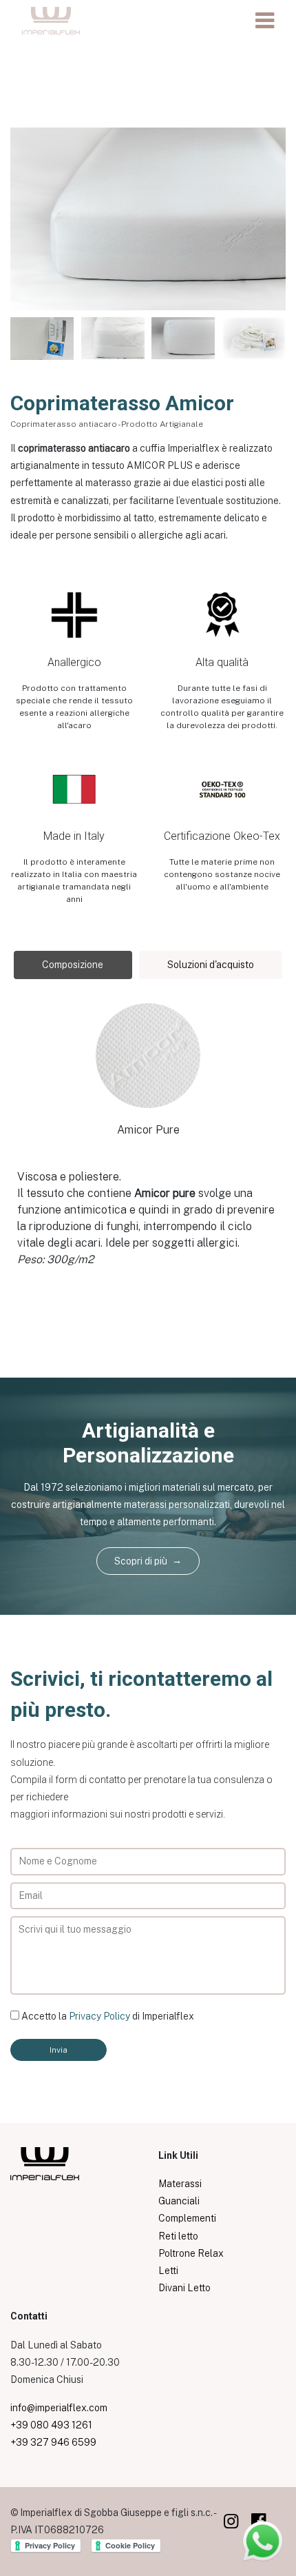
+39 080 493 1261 (51, 2425)
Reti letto (178, 2236)
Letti (168, 2271)
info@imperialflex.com (59, 2408)
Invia (59, 2050)
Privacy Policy (99, 2016)
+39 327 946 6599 (53, 2442)
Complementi (187, 2218)
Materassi (180, 2184)
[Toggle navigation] (265, 21)
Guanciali (179, 2201)
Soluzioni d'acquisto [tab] (211, 965)
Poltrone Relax (191, 2253)
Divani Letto (184, 2288)
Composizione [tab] (73, 965)
